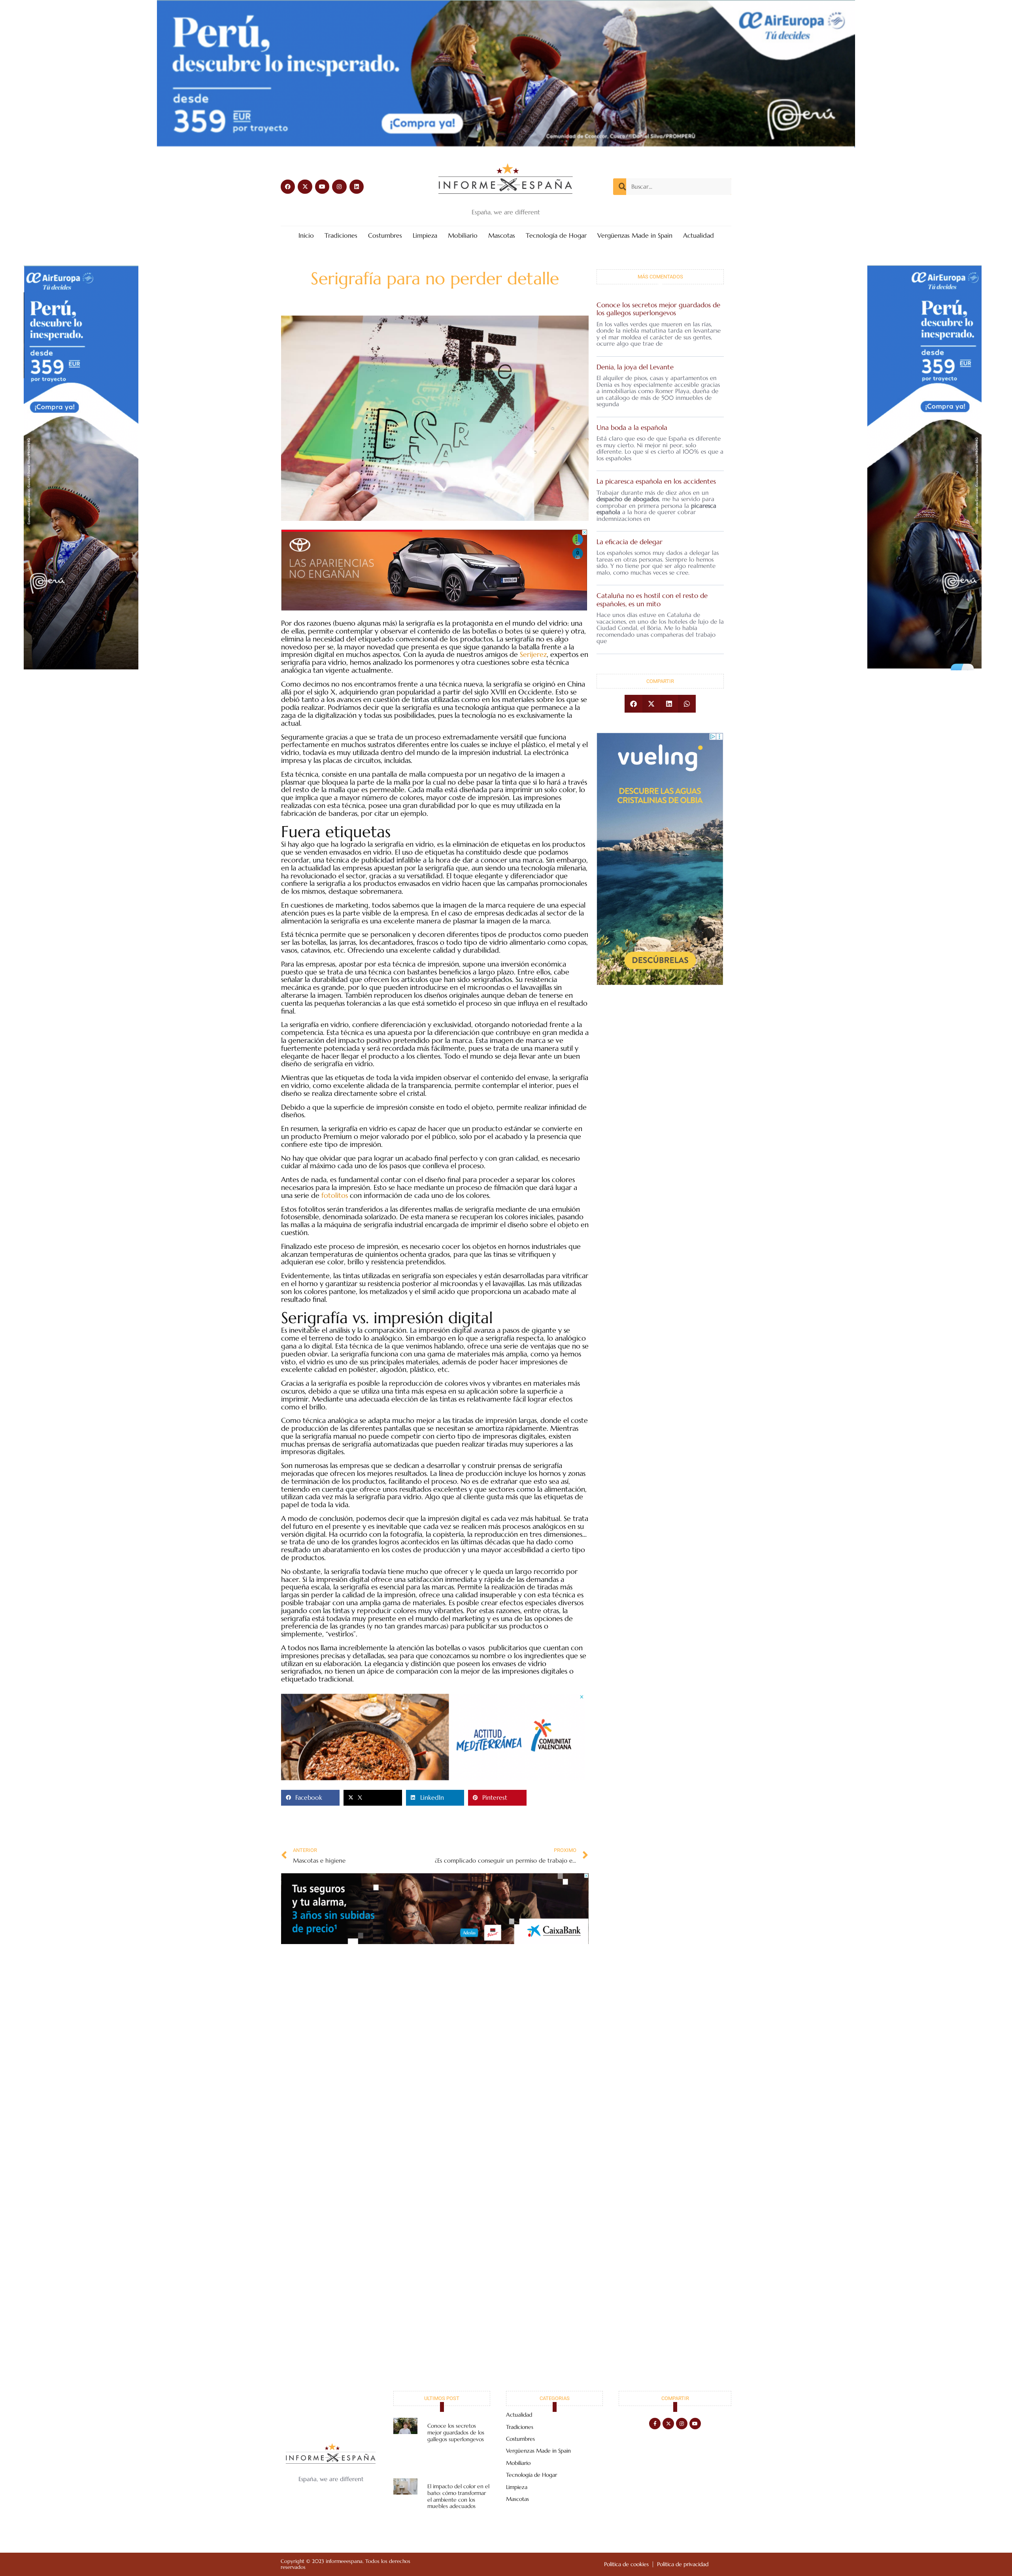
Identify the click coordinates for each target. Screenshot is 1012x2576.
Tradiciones (341, 236)
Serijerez (533, 654)
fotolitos (335, 1195)
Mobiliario (463, 236)
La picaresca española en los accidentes (656, 481)
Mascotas (502, 236)
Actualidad (699, 236)
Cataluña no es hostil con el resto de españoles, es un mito (652, 600)
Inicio (306, 236)
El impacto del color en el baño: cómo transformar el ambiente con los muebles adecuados (458, 2496)
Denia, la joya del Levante (635, 367)
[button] (310, 1798)
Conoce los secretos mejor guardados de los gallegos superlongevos (658, 309)
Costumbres (385, 236)
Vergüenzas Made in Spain (635, 236)
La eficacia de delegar (630, 542)
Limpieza (425, 236)
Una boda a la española (632, 427)
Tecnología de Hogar (556, 236)
